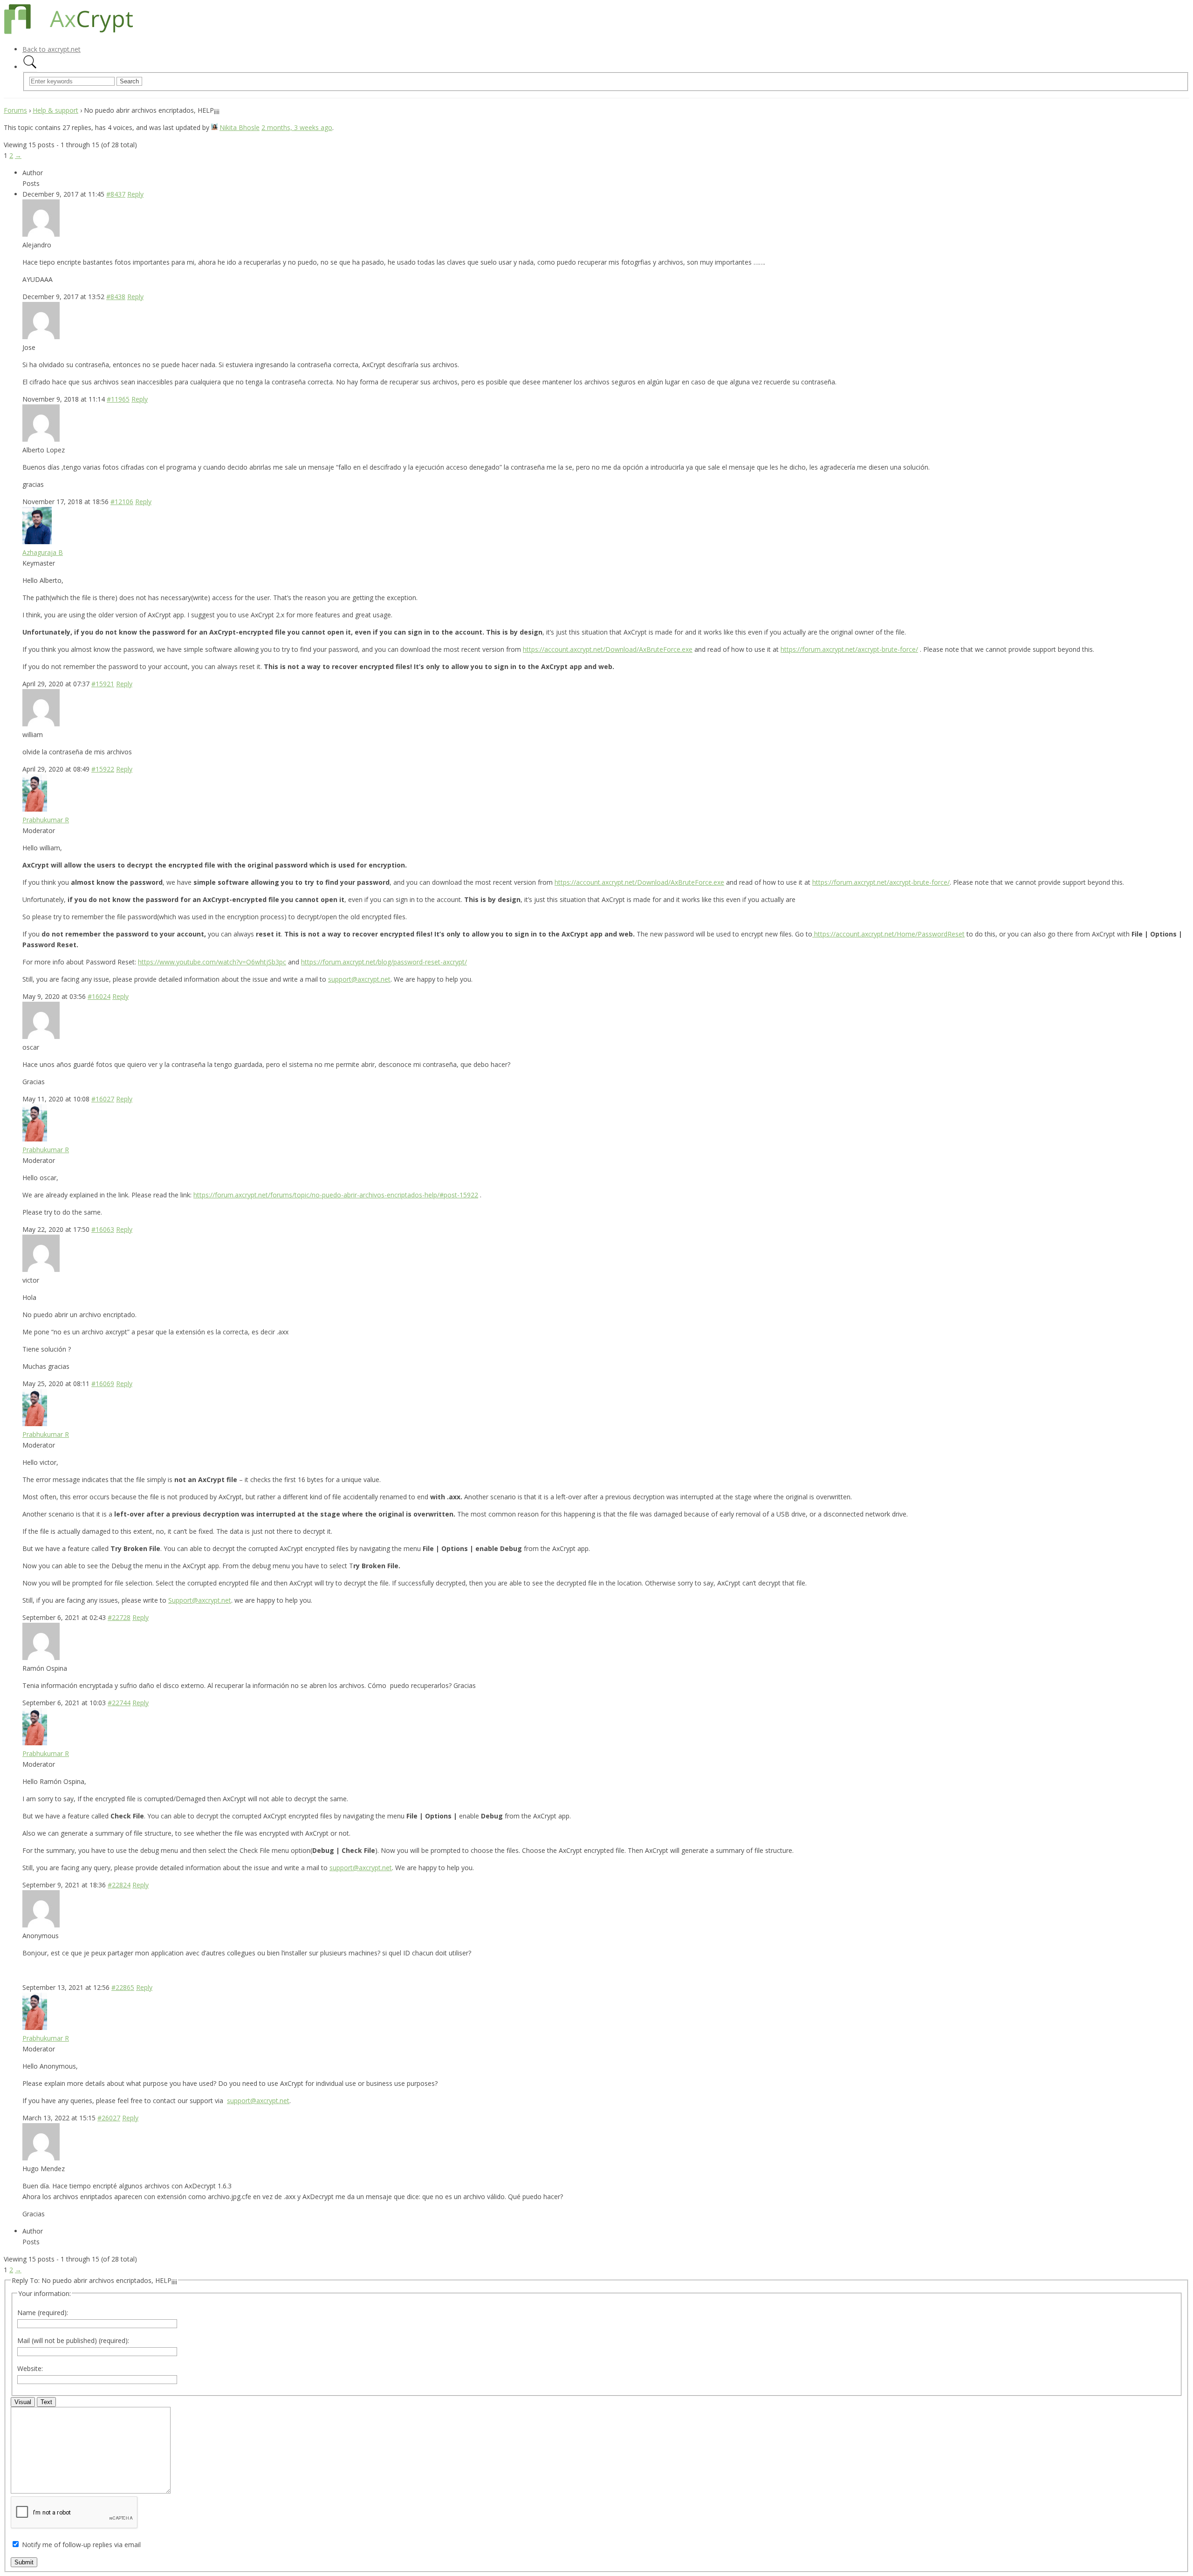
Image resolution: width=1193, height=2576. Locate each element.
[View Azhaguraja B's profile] (37, 542)
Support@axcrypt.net (200, 1600)
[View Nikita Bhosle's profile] (214, 127)
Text (46, 2402)
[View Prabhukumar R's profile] (35, 809)
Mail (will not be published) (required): (73, 2340)
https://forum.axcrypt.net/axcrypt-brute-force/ (849, 649)
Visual (23, 2402)
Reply (135, 194)
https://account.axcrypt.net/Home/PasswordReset (889, 934)
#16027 (103, 1099)
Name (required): (43, 2313)
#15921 (103, 684)
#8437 (116, 194)
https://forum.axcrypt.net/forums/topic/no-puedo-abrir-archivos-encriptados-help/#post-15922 (336, 1195)
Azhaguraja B (43, 552)
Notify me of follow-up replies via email (81, 2545)
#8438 (116, 297)
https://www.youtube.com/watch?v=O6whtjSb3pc (212, 962)
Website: (30, 2368)
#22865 (123, 1987)
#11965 (118, 399)
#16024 (99, 996)
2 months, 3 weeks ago (297, 127)
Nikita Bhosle (240, 127)
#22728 (119, 1617)
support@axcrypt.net (359, 979)
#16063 (103, 1229)
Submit (24, 2562)
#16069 (103, 1384)
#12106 (122, 502)
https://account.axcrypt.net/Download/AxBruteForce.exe (608, 649)
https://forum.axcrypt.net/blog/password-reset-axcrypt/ (384, 962)
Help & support (55, 110)
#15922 (103, 769)
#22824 (119, 1885)
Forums (15, 110)
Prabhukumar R (46, 820)
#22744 (119, 1703)
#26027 (109, 2118)
